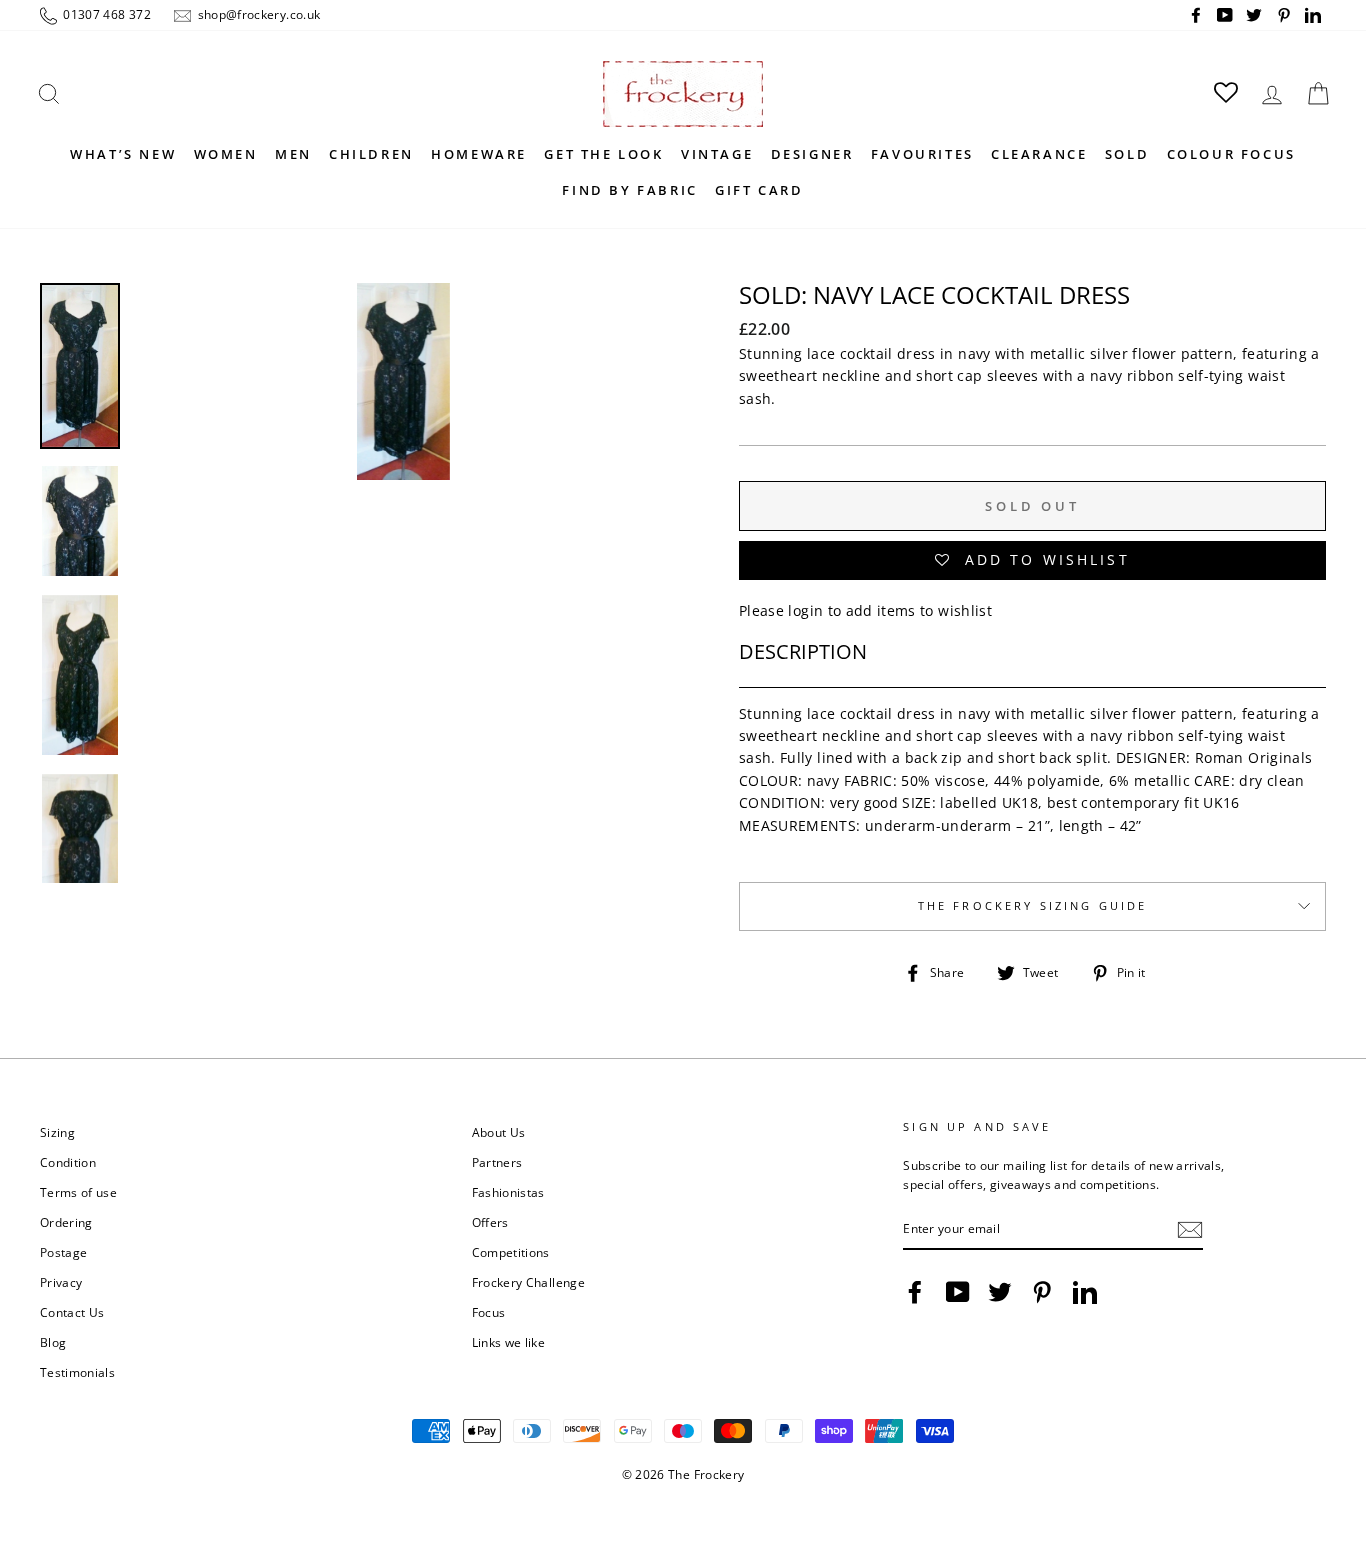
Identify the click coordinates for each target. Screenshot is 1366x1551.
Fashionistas (508, 1192)
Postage (63, 1252)
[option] (403, 583)
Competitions (511, 1252)
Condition (68, 1162)
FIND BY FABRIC (629, 190)
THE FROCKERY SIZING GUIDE (1033, 906)
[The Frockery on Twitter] (1000, 1292)
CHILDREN (371, 154)
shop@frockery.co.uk (257, 14)
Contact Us (72, 1312)
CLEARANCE (1039, 154)
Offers (490, 1222)
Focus (489, 1312)
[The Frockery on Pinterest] (1042, 1292)
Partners (497, 1162)
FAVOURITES (922, 154)
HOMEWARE (479, 154)
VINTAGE (717, 154)
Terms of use (78, 1192)
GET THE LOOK (603, 154)
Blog (53, 1342)
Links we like (509, 1342)
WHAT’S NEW (123, 154)
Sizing (57, 1132)
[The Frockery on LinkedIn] (1085, 1292)
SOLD (1127, 154)
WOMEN (226, 154)
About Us (499, 1132)
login (805, 610)
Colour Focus (1231, 154)
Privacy (61, 1282)
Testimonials (77, 1372)
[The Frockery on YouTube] (958, 1292)
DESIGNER (812, 154)
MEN (293, 154)
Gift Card (759, 190)
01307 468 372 (105, 14)
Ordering (66, 1222)
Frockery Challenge (528, 1282)
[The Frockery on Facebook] (915, 1292)
